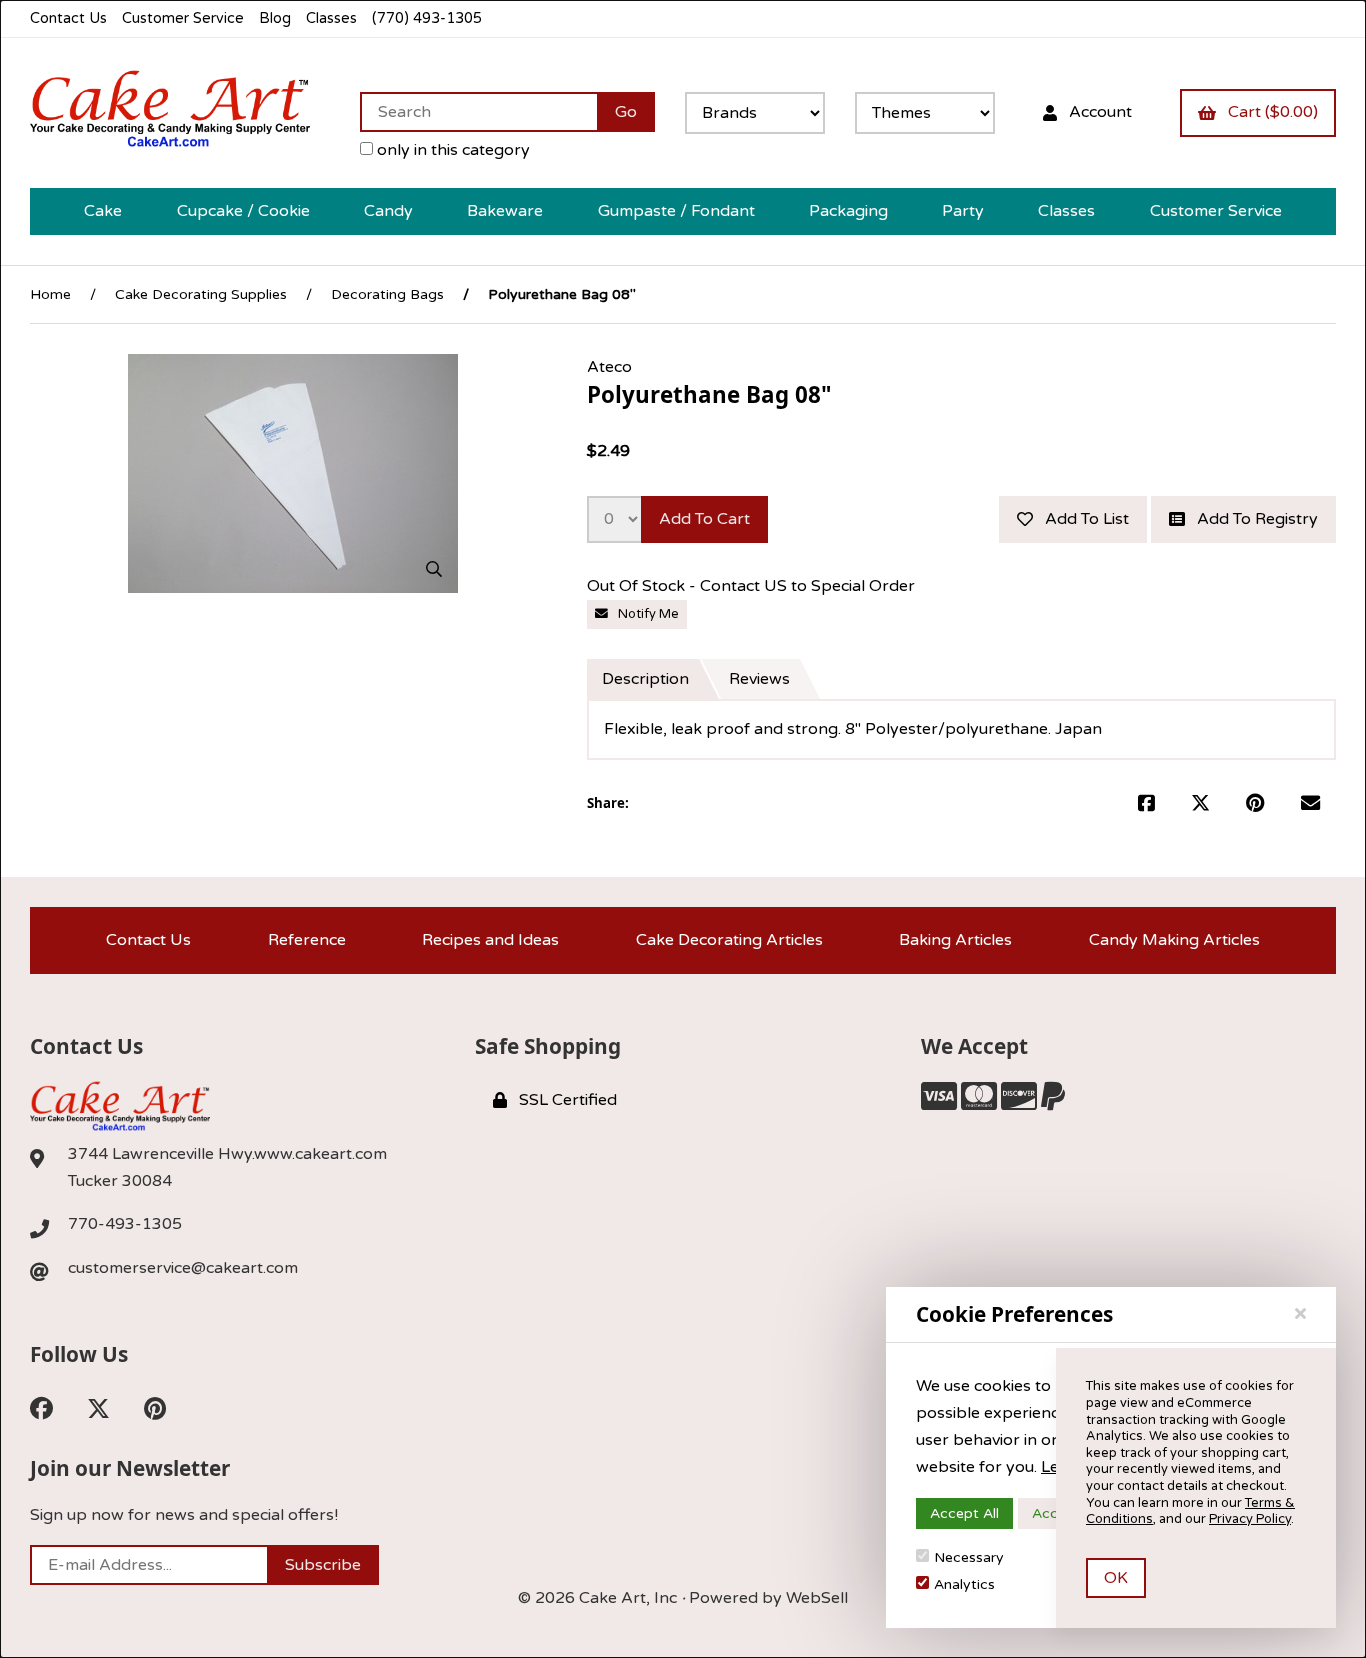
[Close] (1300, 1314)
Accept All (964, 1513)
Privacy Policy (1250, 1519)
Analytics (964, 1584)
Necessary (969, 1557)
